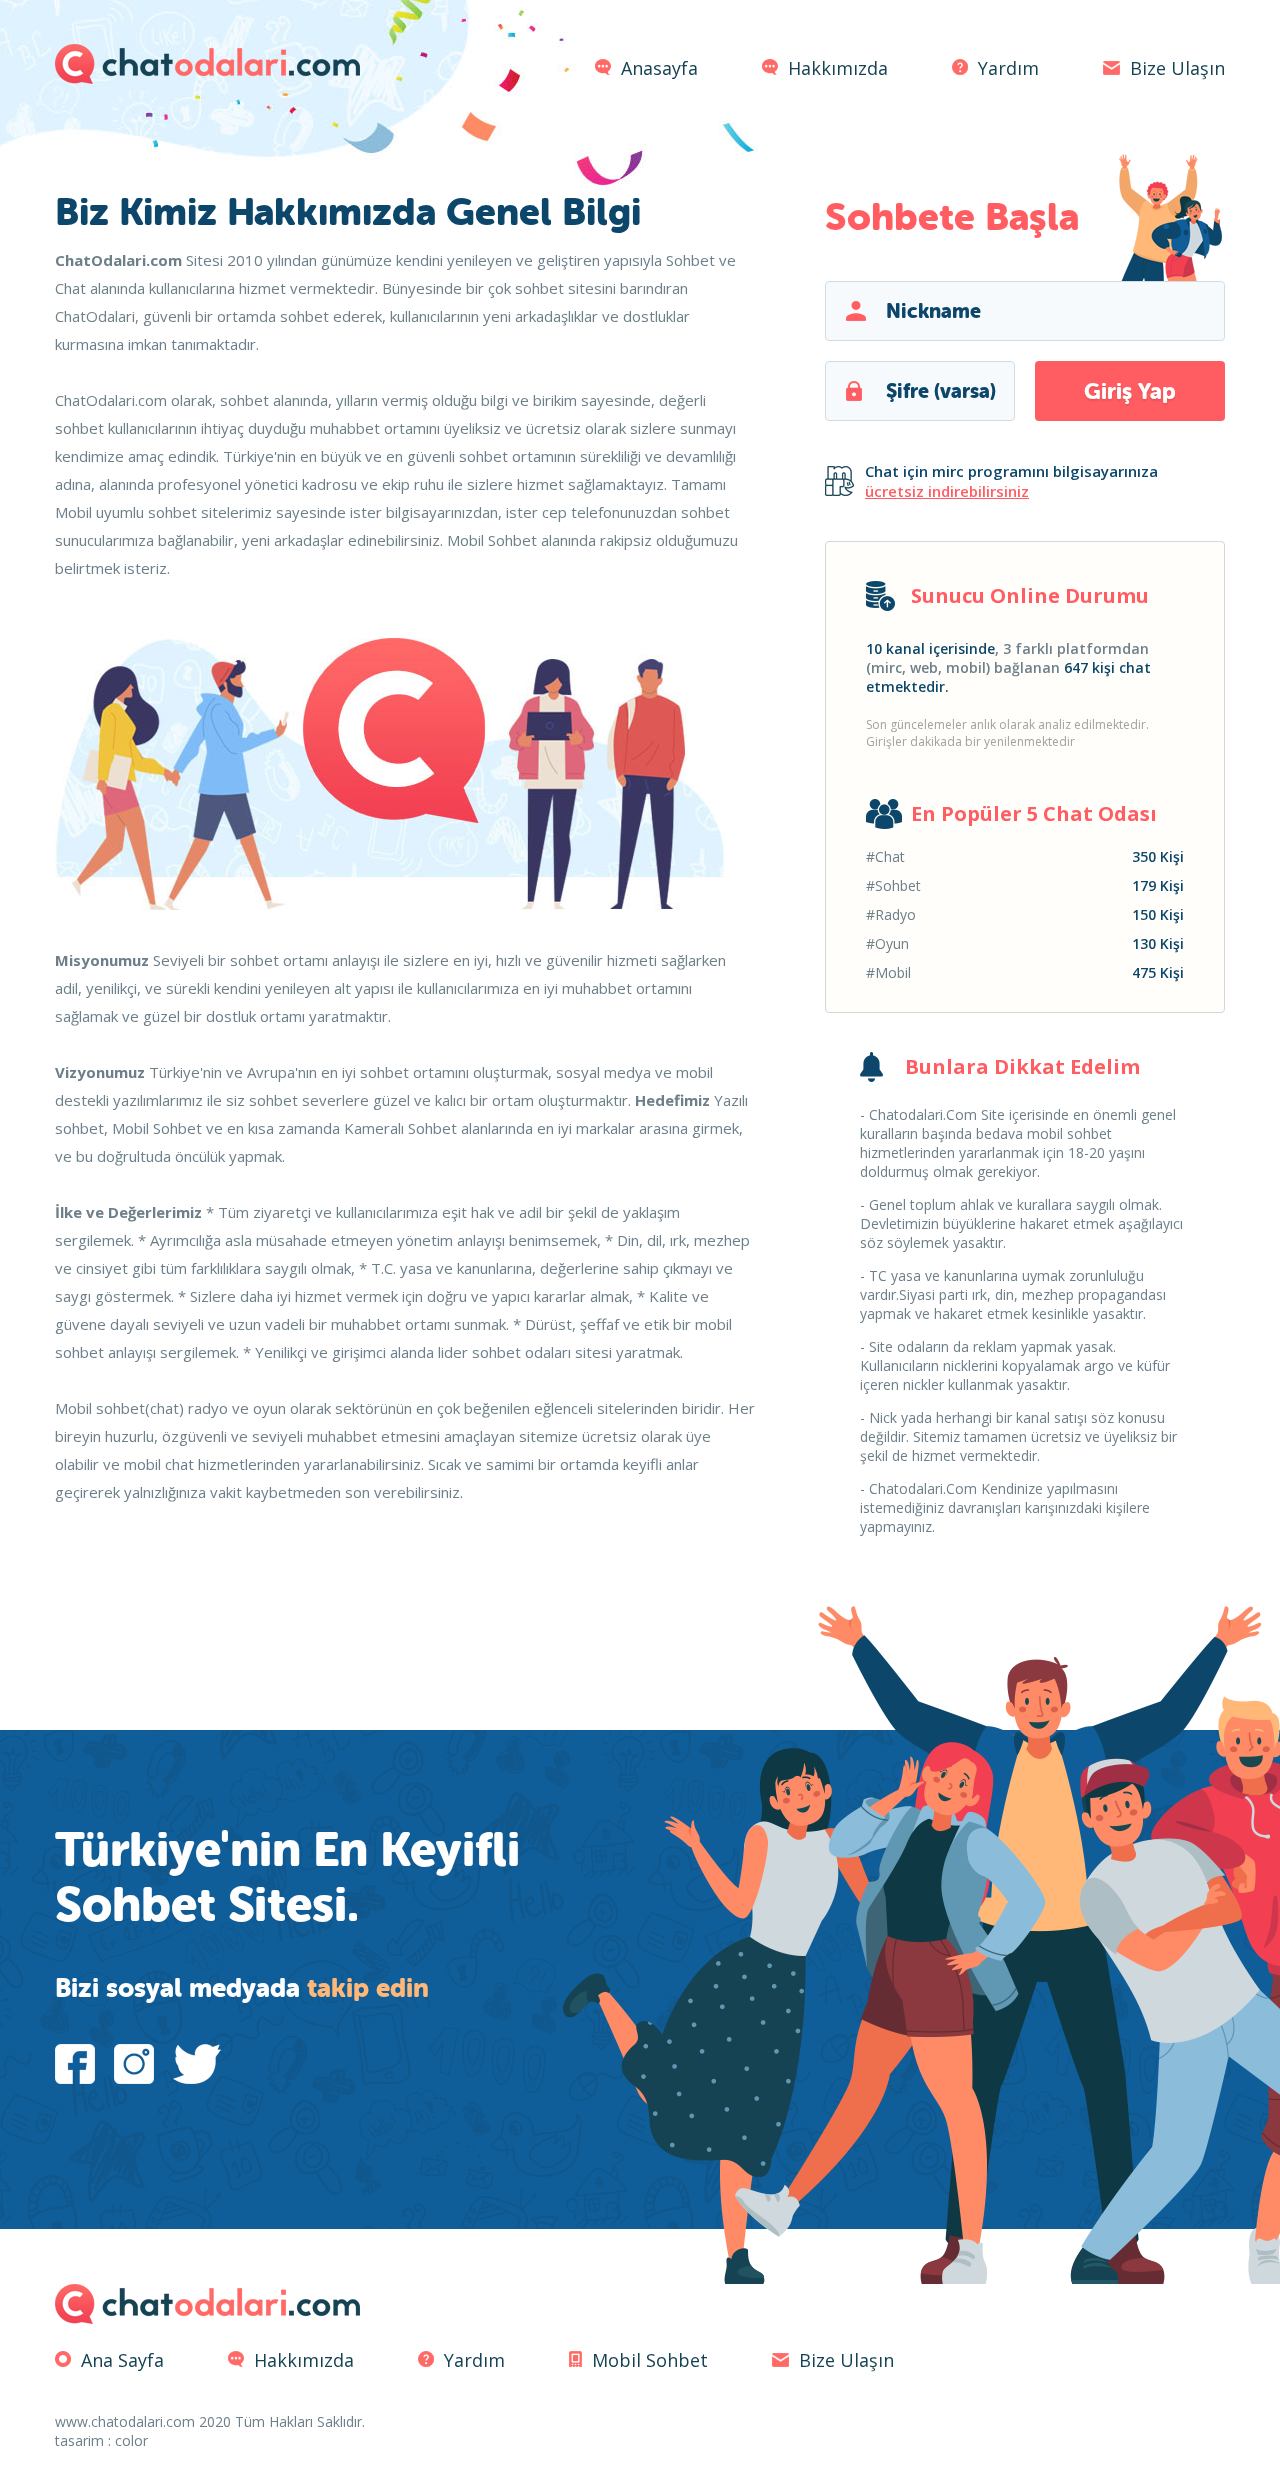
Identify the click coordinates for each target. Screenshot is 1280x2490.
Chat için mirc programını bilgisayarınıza (1011, 481)
